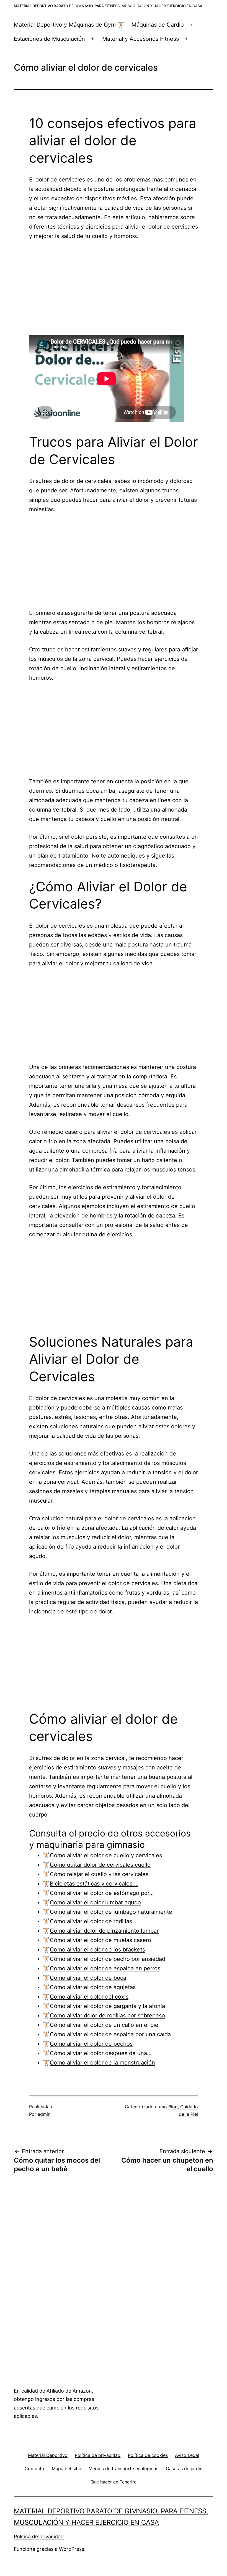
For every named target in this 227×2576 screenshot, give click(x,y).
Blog (173, 2107)
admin (44, 2114)
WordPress (72, 2549)
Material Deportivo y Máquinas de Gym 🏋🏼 (69, 25)
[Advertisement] (114, 288)
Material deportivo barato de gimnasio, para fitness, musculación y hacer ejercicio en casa (108, 6)
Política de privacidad (39, 2537)
